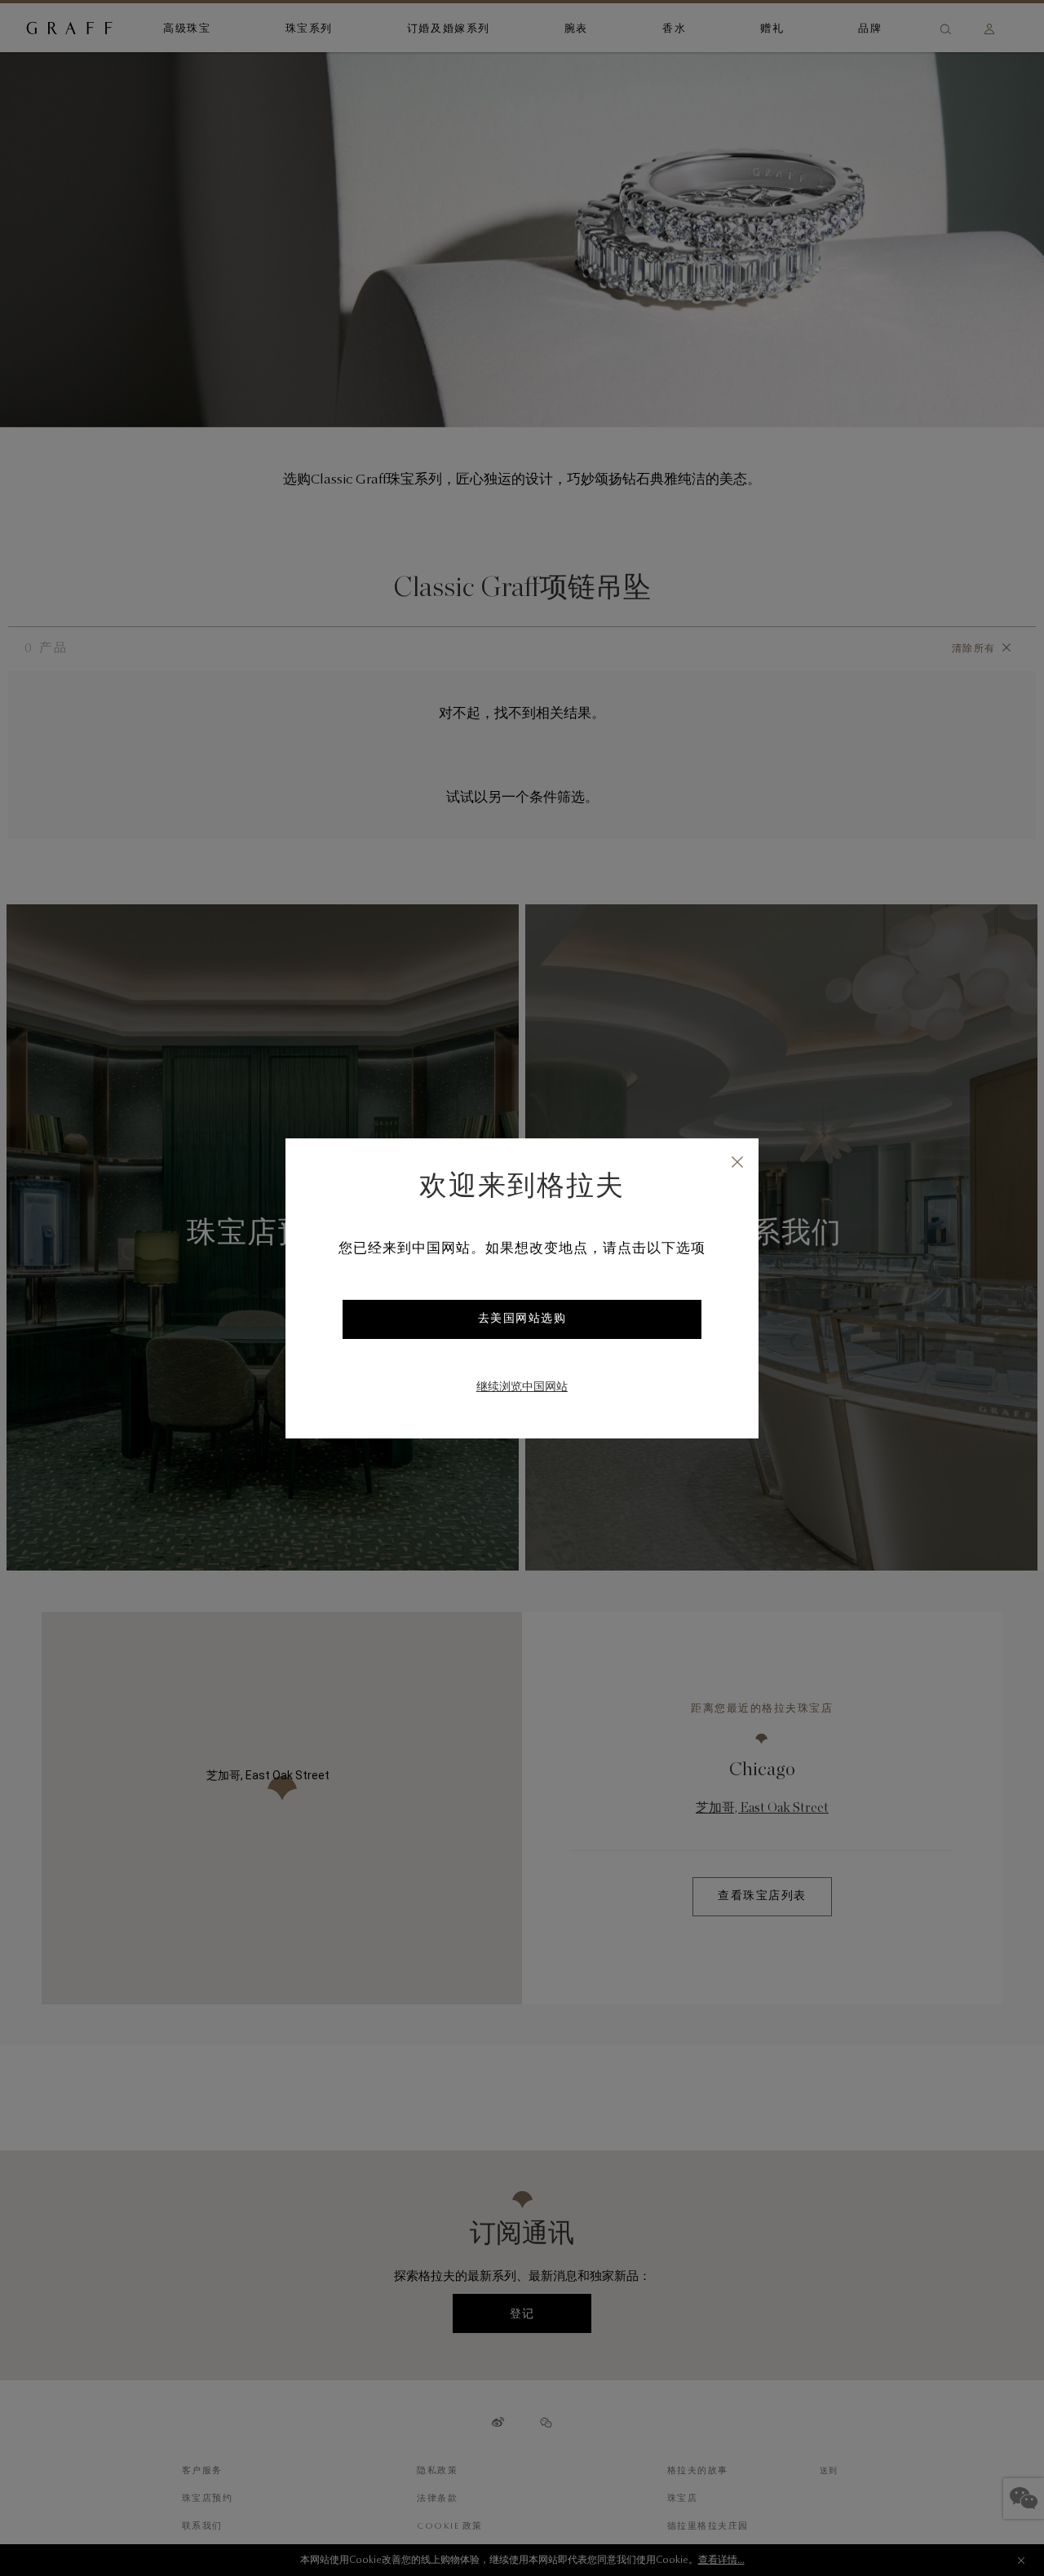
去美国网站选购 (522, 1319)
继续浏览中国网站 (522, 1388)
